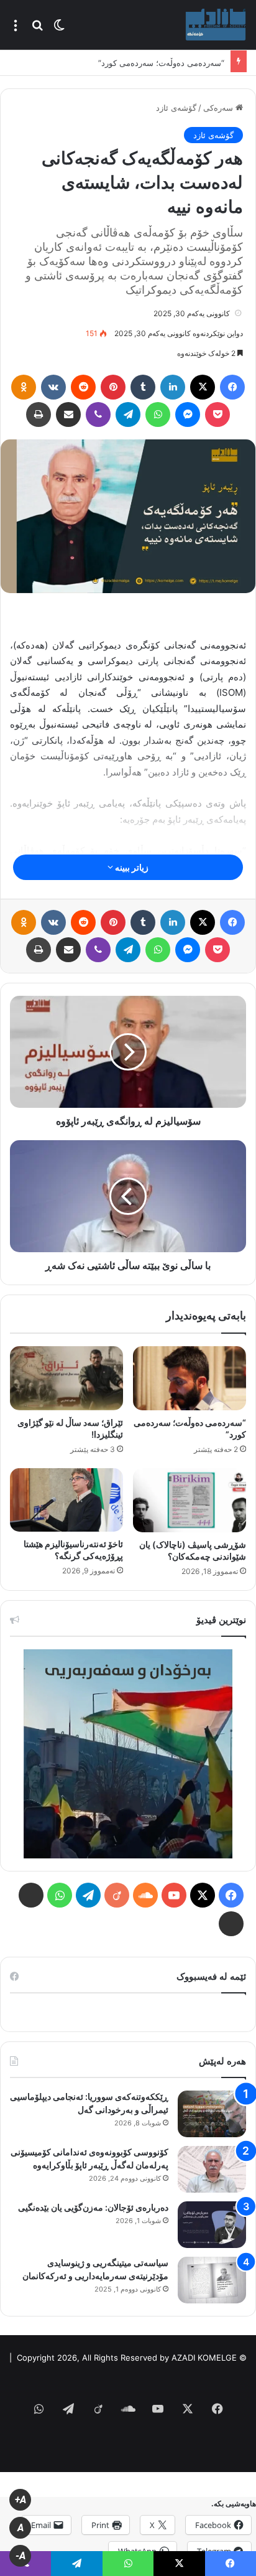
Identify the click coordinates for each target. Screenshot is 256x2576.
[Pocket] (217, 415)
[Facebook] (232, 387)
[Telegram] (128, 415)
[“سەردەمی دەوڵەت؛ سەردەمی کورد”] (190, 1378)
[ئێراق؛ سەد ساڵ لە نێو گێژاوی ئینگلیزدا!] (66, 1378)
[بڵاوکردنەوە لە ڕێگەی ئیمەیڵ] (68, 415)
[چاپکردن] (39, 415)
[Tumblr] (143, 387)
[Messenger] (188, 415)
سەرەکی (219, 108)
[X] (203, 387)
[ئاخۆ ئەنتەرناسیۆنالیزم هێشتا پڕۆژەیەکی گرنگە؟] (66, 1500)
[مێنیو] (16, 29)
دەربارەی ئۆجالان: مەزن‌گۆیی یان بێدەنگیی (93, 2207)
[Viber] (98, 415)
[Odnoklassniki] (24, 387)
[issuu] (31, 1895)
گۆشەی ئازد (176, 108)
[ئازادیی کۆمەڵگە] (216, 25)
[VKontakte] (53, 387)
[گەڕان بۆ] (37, 29)
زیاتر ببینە (131, 867)
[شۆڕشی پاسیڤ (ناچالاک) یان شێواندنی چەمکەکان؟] (190, 1500)
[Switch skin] (59, 29)
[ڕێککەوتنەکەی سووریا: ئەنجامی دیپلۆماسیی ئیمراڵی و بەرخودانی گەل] (212, 2114)
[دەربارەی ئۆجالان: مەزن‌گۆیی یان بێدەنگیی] (212, 2225)
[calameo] (231, 1924)
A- (21, 2556)
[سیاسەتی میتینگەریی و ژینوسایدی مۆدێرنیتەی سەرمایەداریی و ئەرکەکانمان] (212, 2280)
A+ (21, 2500)
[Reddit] (83, 387)
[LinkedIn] (173, 387)
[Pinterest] (113, 387)
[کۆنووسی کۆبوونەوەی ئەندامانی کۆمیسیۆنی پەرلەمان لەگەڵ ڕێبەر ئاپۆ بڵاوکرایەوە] (212, 2169)
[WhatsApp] (158, 415)
